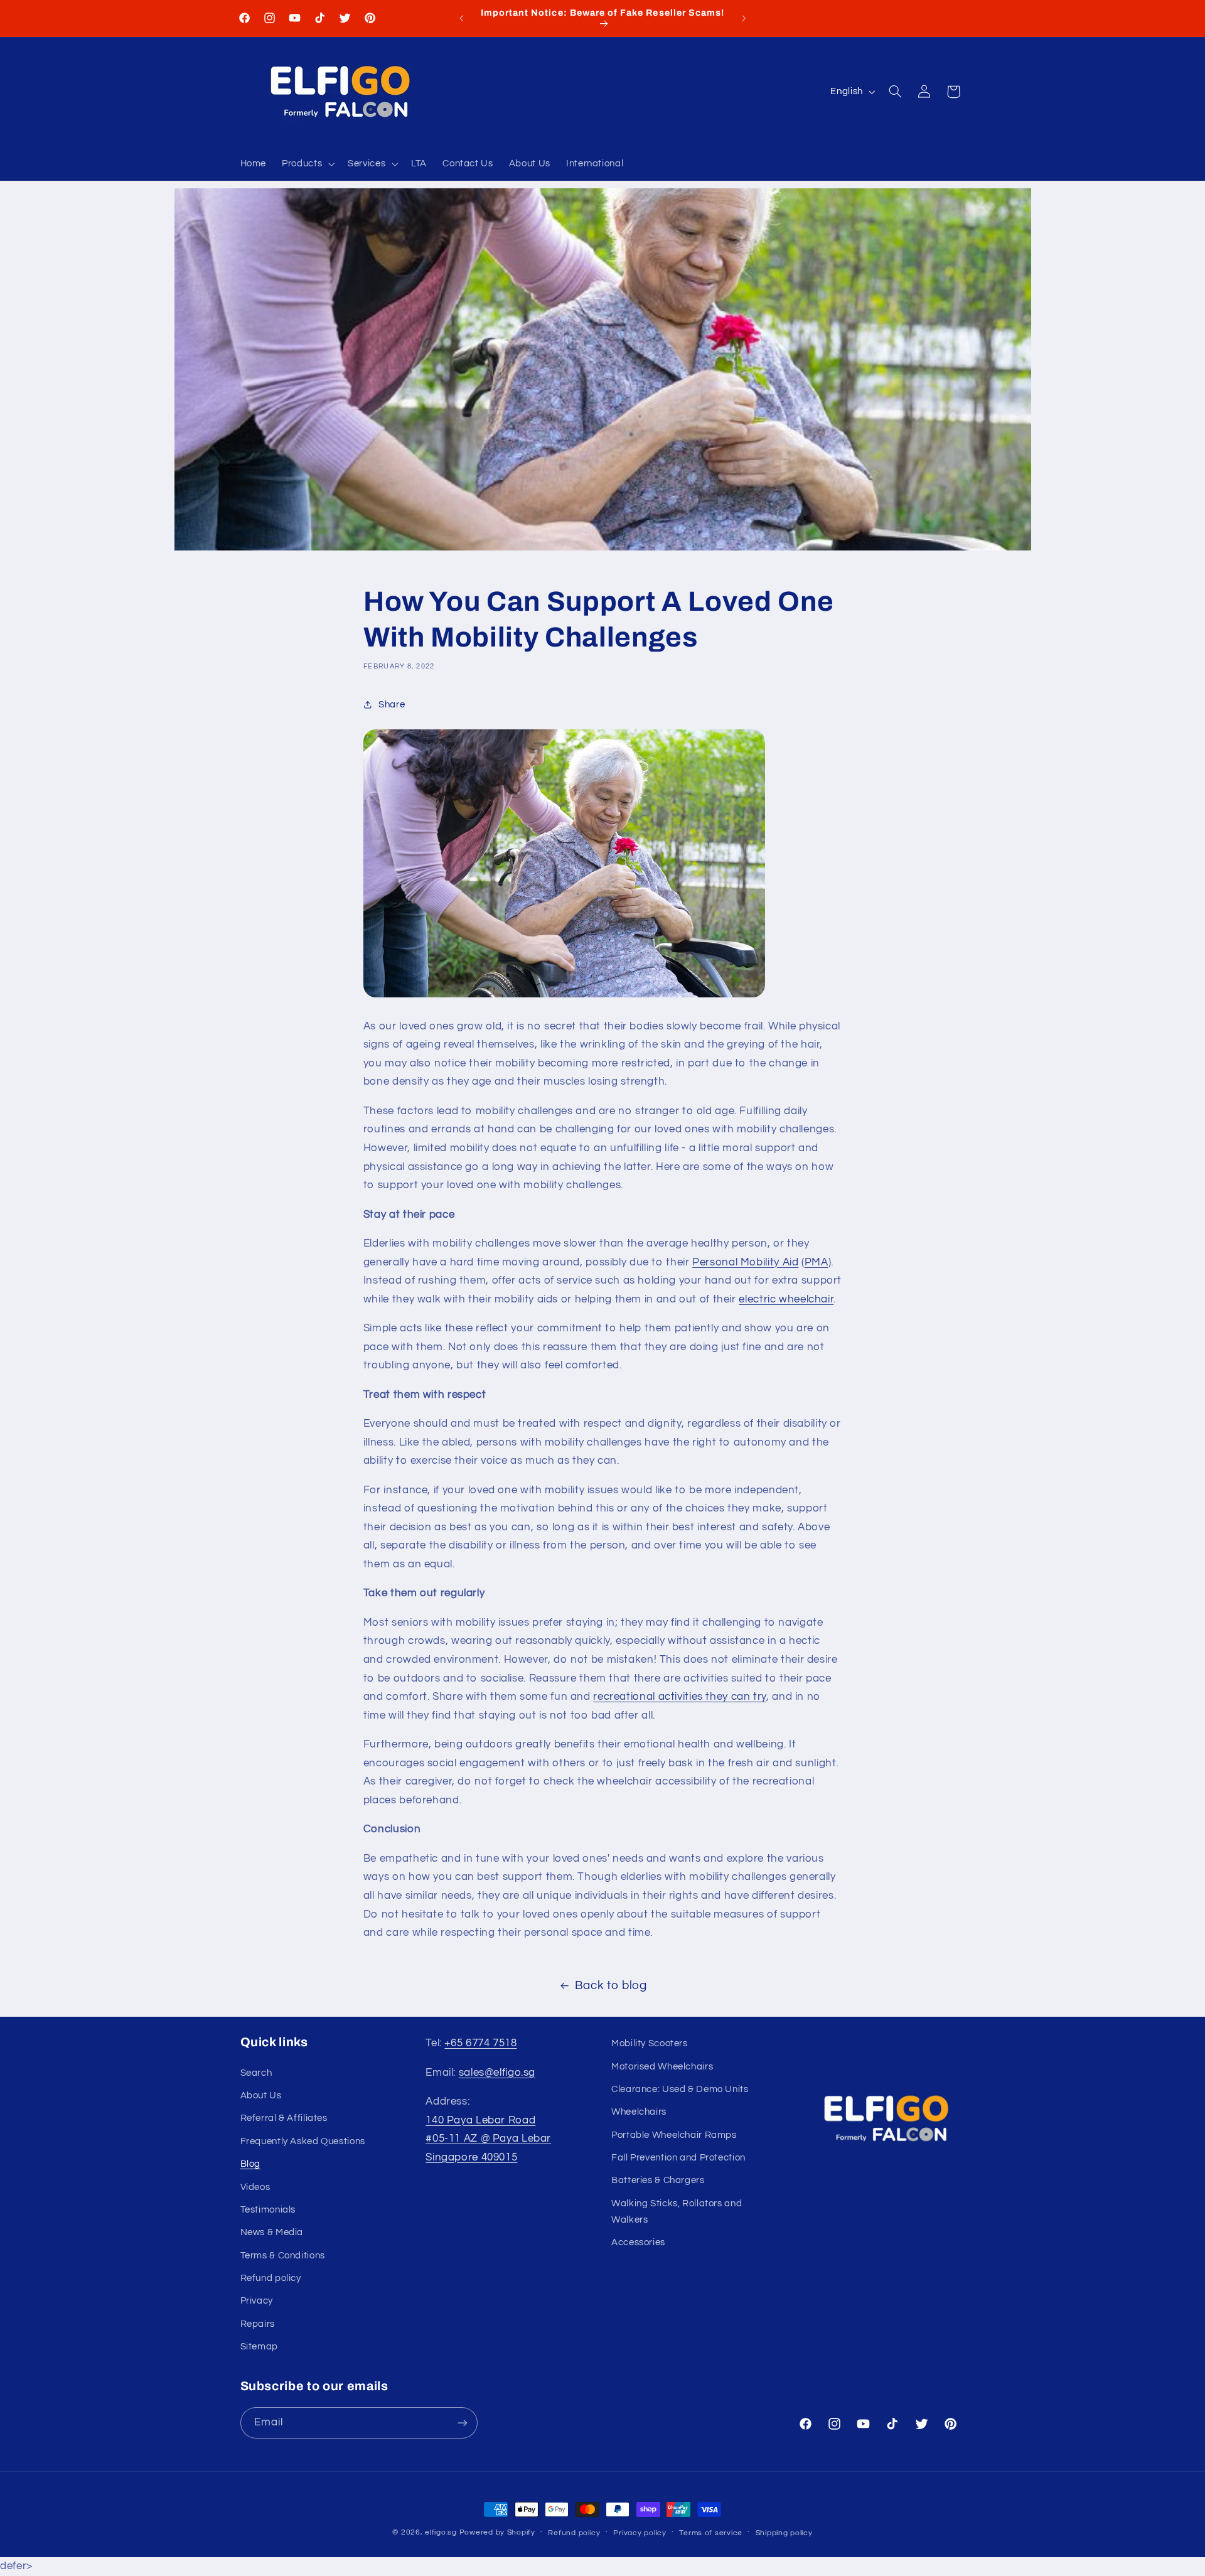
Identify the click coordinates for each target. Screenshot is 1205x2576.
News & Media (272, 2233)
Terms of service (711, 2533)
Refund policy (271, 2278)
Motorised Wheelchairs (662, 2067)
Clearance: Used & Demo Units (680, 2089)
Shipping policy (784, 2533)
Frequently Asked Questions (303, 2141)
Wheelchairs (639, 2112)
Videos (255, 2187)
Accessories (638, 2242)
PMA (817, 1262)
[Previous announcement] (461, 18)
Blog (251, 2164)
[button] (307, 164)
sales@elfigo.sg (497, 2073)
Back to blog (611, 1986)
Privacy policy (640, 2533)
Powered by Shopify (497, 2532)
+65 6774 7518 (480, 2043)
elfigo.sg (441, 2532)
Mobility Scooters (650, 2043)
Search (256, 2073)
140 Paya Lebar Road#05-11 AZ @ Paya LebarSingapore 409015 (488, 2139)
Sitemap (259, 2347)
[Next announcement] (744, 18)
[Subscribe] (462, 2423)
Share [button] (392, 705)
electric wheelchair (786, 1299)
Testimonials (268, 2210)
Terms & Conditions (283, 2256)
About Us (261, 2096)
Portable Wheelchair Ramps (674, 2135)
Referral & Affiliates (284, 2119)
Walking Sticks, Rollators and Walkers (677, 2212)
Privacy (257, 2301)
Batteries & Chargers (658, 2181)
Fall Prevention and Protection (678, 2158)
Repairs (258, 2324)
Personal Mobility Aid (745, 1262)
